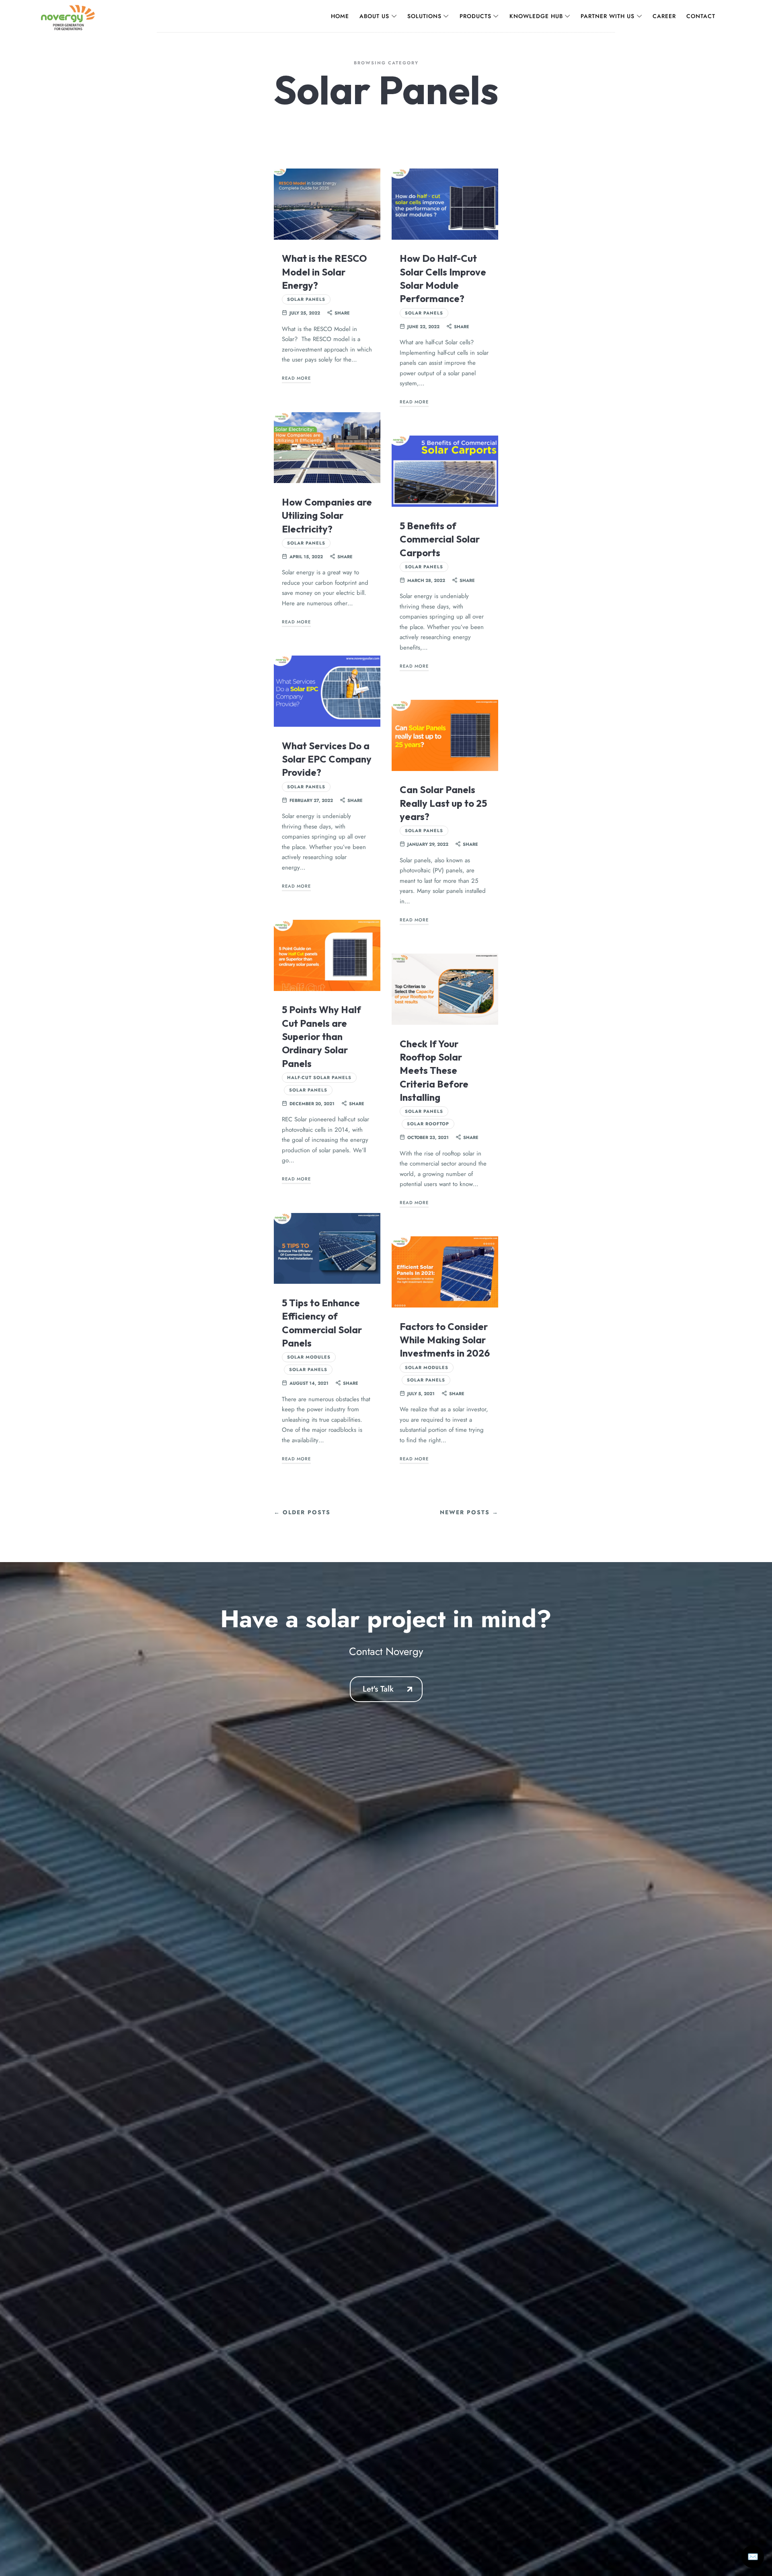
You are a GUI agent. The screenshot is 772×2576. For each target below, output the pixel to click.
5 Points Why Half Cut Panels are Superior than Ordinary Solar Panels (321, 1036)
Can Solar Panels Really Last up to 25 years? (443, 803)
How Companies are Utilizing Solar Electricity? (327, 515)
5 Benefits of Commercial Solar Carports (440, 539)
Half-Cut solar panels (319, 1077)
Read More (296, 378)
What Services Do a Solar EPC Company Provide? (327, 759)
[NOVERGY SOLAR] (68, 16)
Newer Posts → (469, 1512)
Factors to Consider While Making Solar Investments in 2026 (445, 1340)
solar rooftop (428, 1124)
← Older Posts (302, 1512)
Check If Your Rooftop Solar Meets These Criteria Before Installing (434, 1070)
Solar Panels (306, 299)
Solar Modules (309, 1357)
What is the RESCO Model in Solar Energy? (324, 272)
